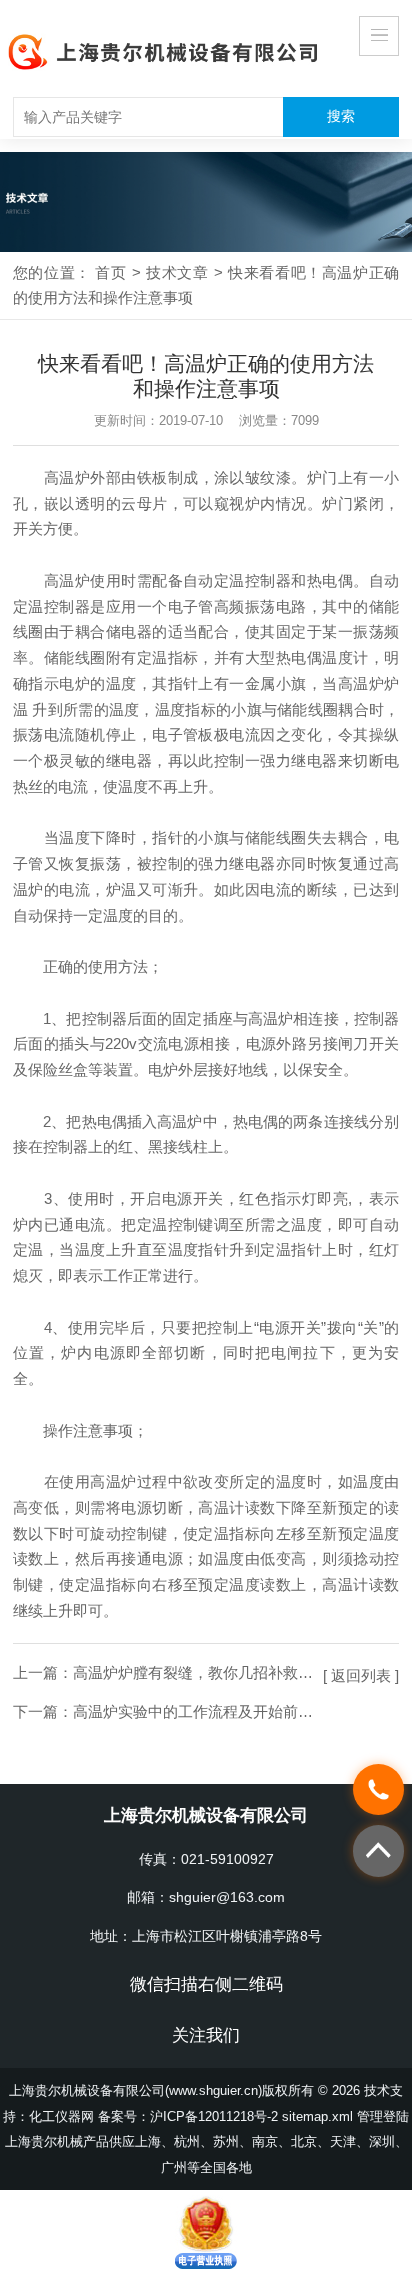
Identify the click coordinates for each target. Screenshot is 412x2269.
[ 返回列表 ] (361, 1675)
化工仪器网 (61, 2116)
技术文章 (177, 272)
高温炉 (67, 477)
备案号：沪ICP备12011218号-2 (188, 2116)
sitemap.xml (317, 2116)
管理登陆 (383, 2116)
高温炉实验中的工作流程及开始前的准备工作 (223, 1711)
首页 (110, 272)
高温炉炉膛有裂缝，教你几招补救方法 (200, 1672)
